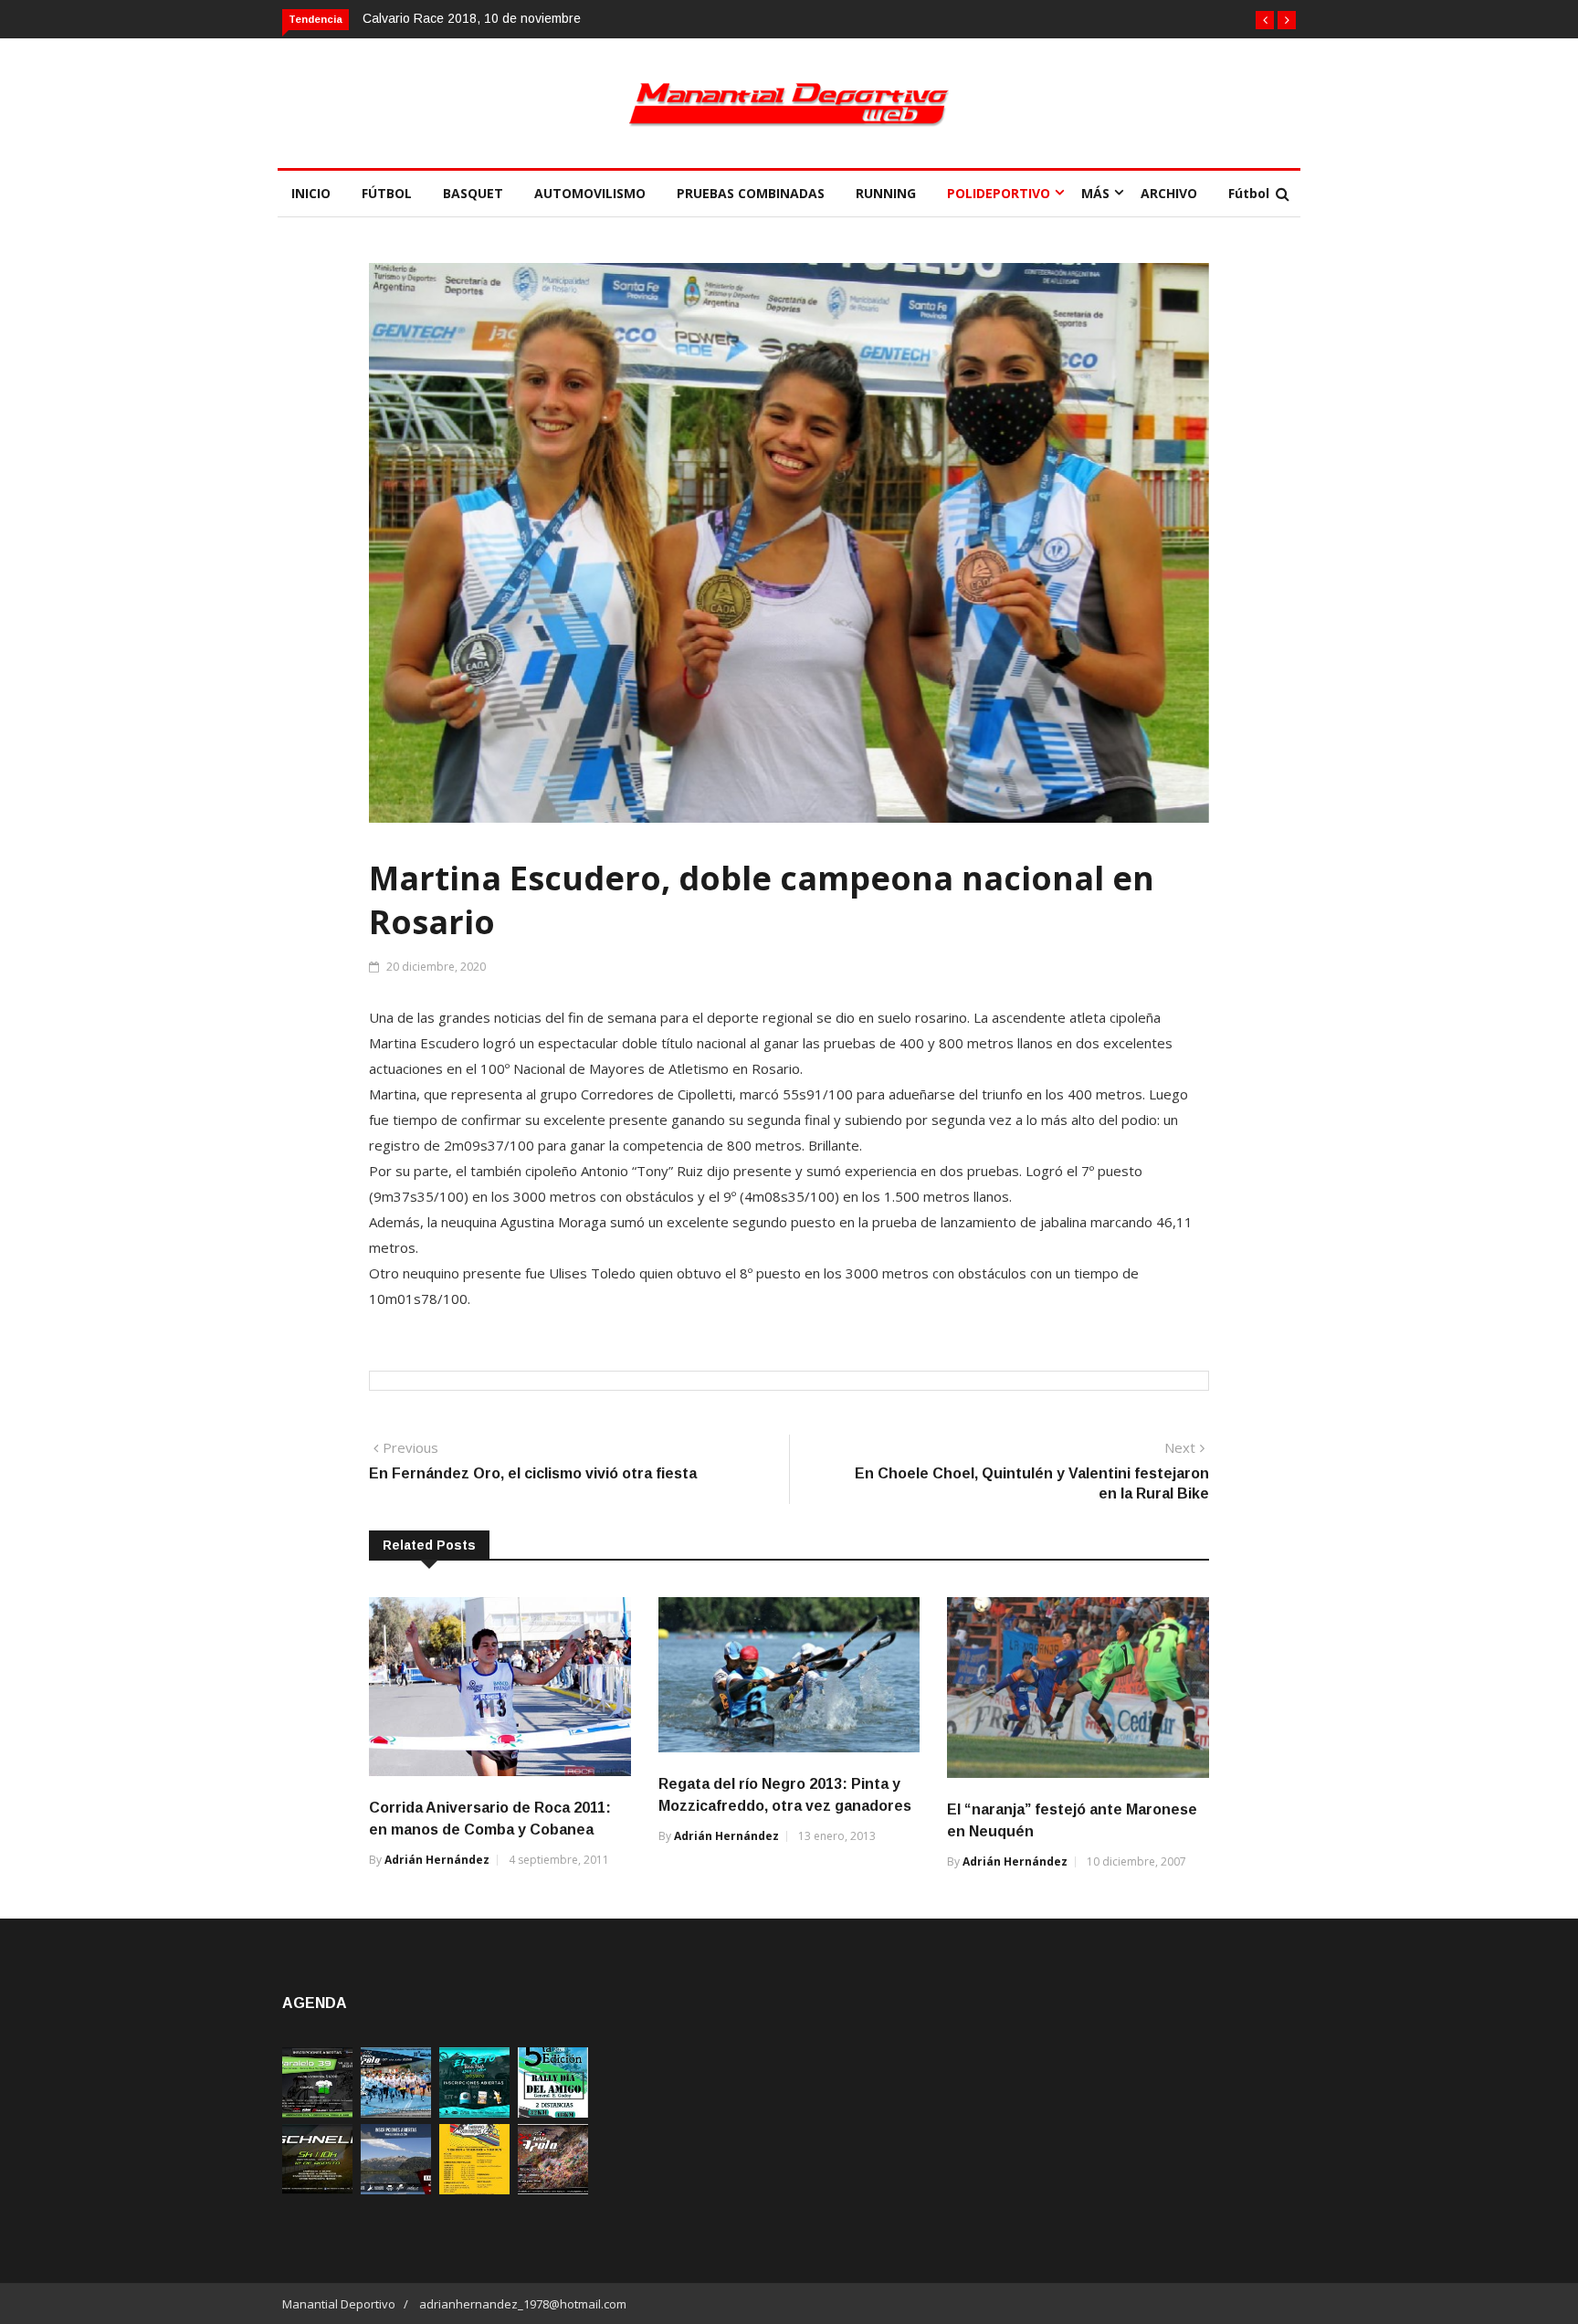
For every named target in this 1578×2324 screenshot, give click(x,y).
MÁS (1095, 193)
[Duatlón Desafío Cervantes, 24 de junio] (474, 2189)
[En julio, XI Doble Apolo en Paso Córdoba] (396, 2113)
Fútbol (1249, 193)
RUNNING (886, 193)
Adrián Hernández (437, 1860)
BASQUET (473, 193)
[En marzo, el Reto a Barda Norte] (474, 2113)
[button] (1265, 20)
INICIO (311, 193)
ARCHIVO (1169, 193)
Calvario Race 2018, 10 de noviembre (472, 18)
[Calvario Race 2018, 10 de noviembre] (396, 2189)
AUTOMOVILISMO (590, 193)
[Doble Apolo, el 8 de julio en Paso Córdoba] (553, 2189)
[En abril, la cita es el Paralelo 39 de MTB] (317, 2113)
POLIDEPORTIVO (999, 193)
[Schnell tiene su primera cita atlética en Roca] (317, 2189)
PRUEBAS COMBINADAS (751, 193)
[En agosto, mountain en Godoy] (553, 2113)
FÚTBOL (387, 193)
